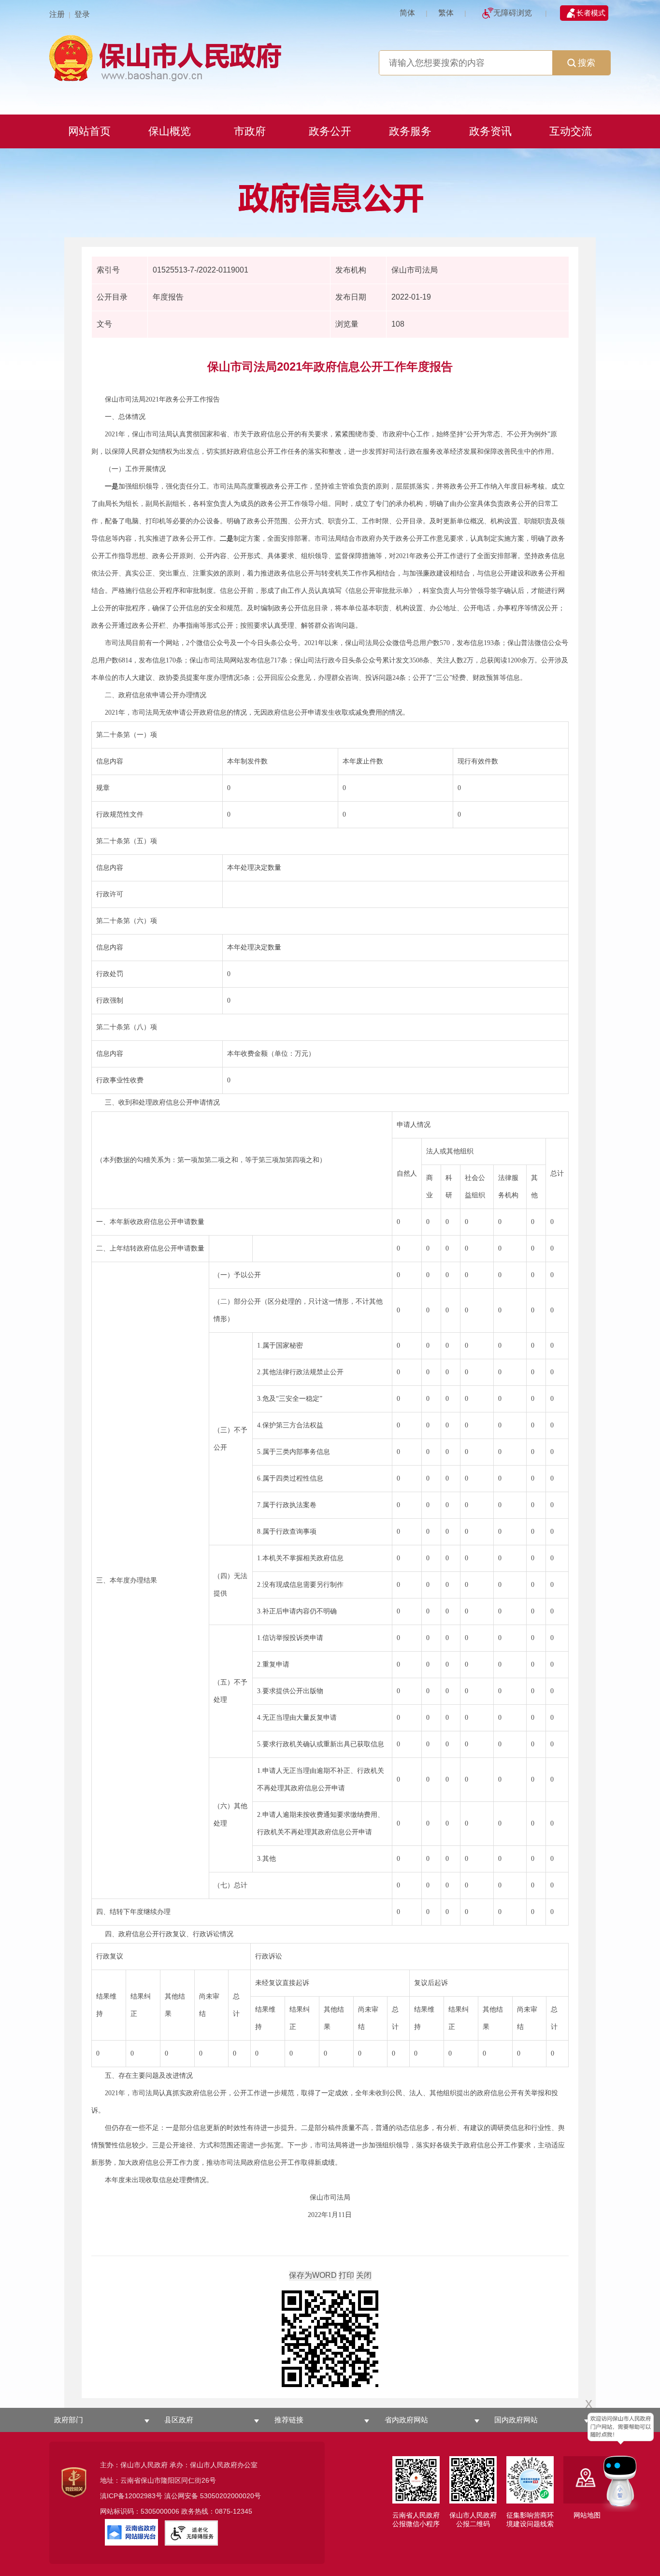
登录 (82, 14)
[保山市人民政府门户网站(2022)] (330, 57)
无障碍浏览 (513, 13)
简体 (407, 13)
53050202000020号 (230, 2496)
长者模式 (591, 13)
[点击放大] (330, 2339)
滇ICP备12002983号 (131, 2496)
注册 (57, 14)
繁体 (446, 13)
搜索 (587, 63)
